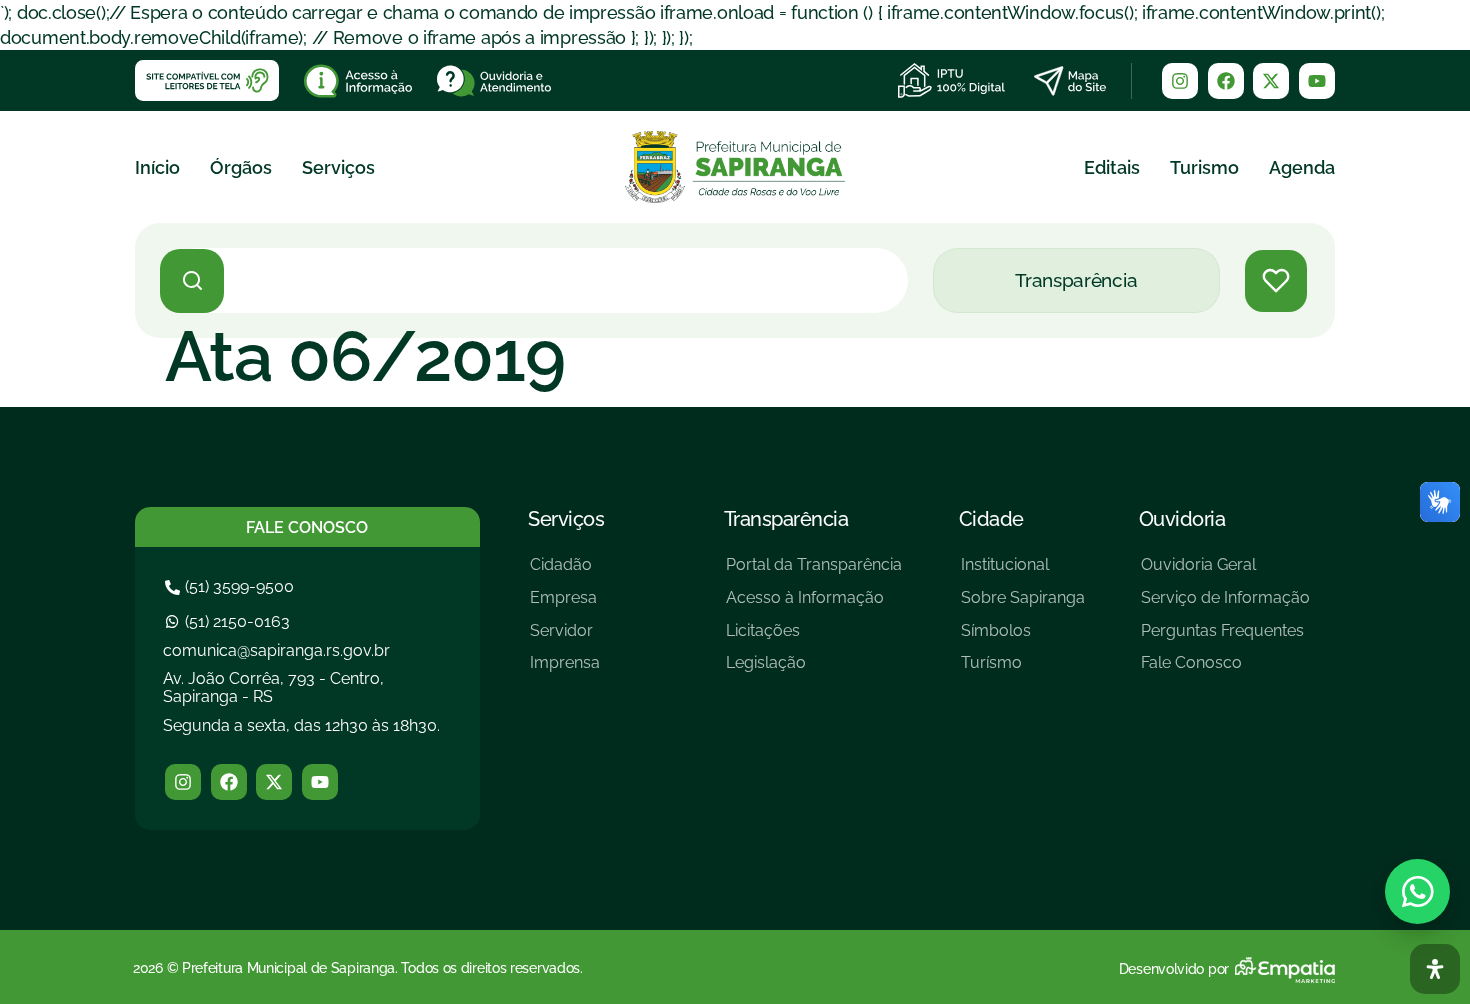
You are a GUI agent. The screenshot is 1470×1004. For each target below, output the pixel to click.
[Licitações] (814, 638)
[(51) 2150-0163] (230, 621)
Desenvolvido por (1174, 969)
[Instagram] (1180, 81)
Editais (1112, 167)
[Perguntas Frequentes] (1225, 638)
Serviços (338, 167)
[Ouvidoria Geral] (1225, 572)
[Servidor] (565, 638)
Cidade (991, 519)
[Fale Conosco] (1225, 670)
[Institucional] (1023, 572)
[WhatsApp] (1417, 891)
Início (157, 167)
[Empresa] (565, 605)
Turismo (1204, 167)
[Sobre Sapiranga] (1023, 605)
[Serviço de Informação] (1225, 605)
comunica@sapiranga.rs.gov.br (276, 650)
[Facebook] (1226, 81)
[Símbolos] (1023, 638)
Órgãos (241, 167)
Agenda (1302, 167)
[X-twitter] (1271, 81)
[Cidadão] (565, 572)
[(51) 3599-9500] (232, 586)
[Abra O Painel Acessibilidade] (1435, 969)
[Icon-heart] (1276, 281)
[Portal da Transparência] (814, 572)
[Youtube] (1317, 81)
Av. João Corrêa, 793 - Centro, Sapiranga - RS (273, 687)
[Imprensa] (565, 670)
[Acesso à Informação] (814, 605)
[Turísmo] (1023, 670)
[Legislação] (814, 670)
